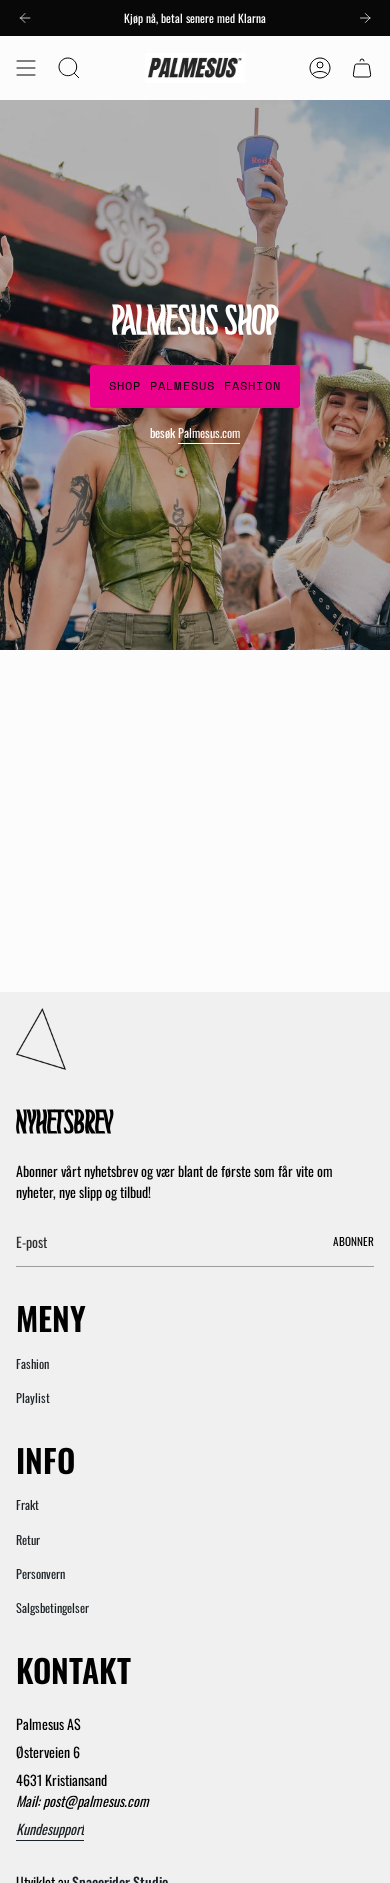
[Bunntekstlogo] (41, 1039)
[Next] (365, 18)
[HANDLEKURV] (362, 68)
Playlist (33, 1397)
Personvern (40, 1573)
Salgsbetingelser (52, 1607)
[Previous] (25, 18)
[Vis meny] (26, 68)
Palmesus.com (209, 432)
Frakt (27, 1504)
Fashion (32, 1363)
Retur (28, 1539)
